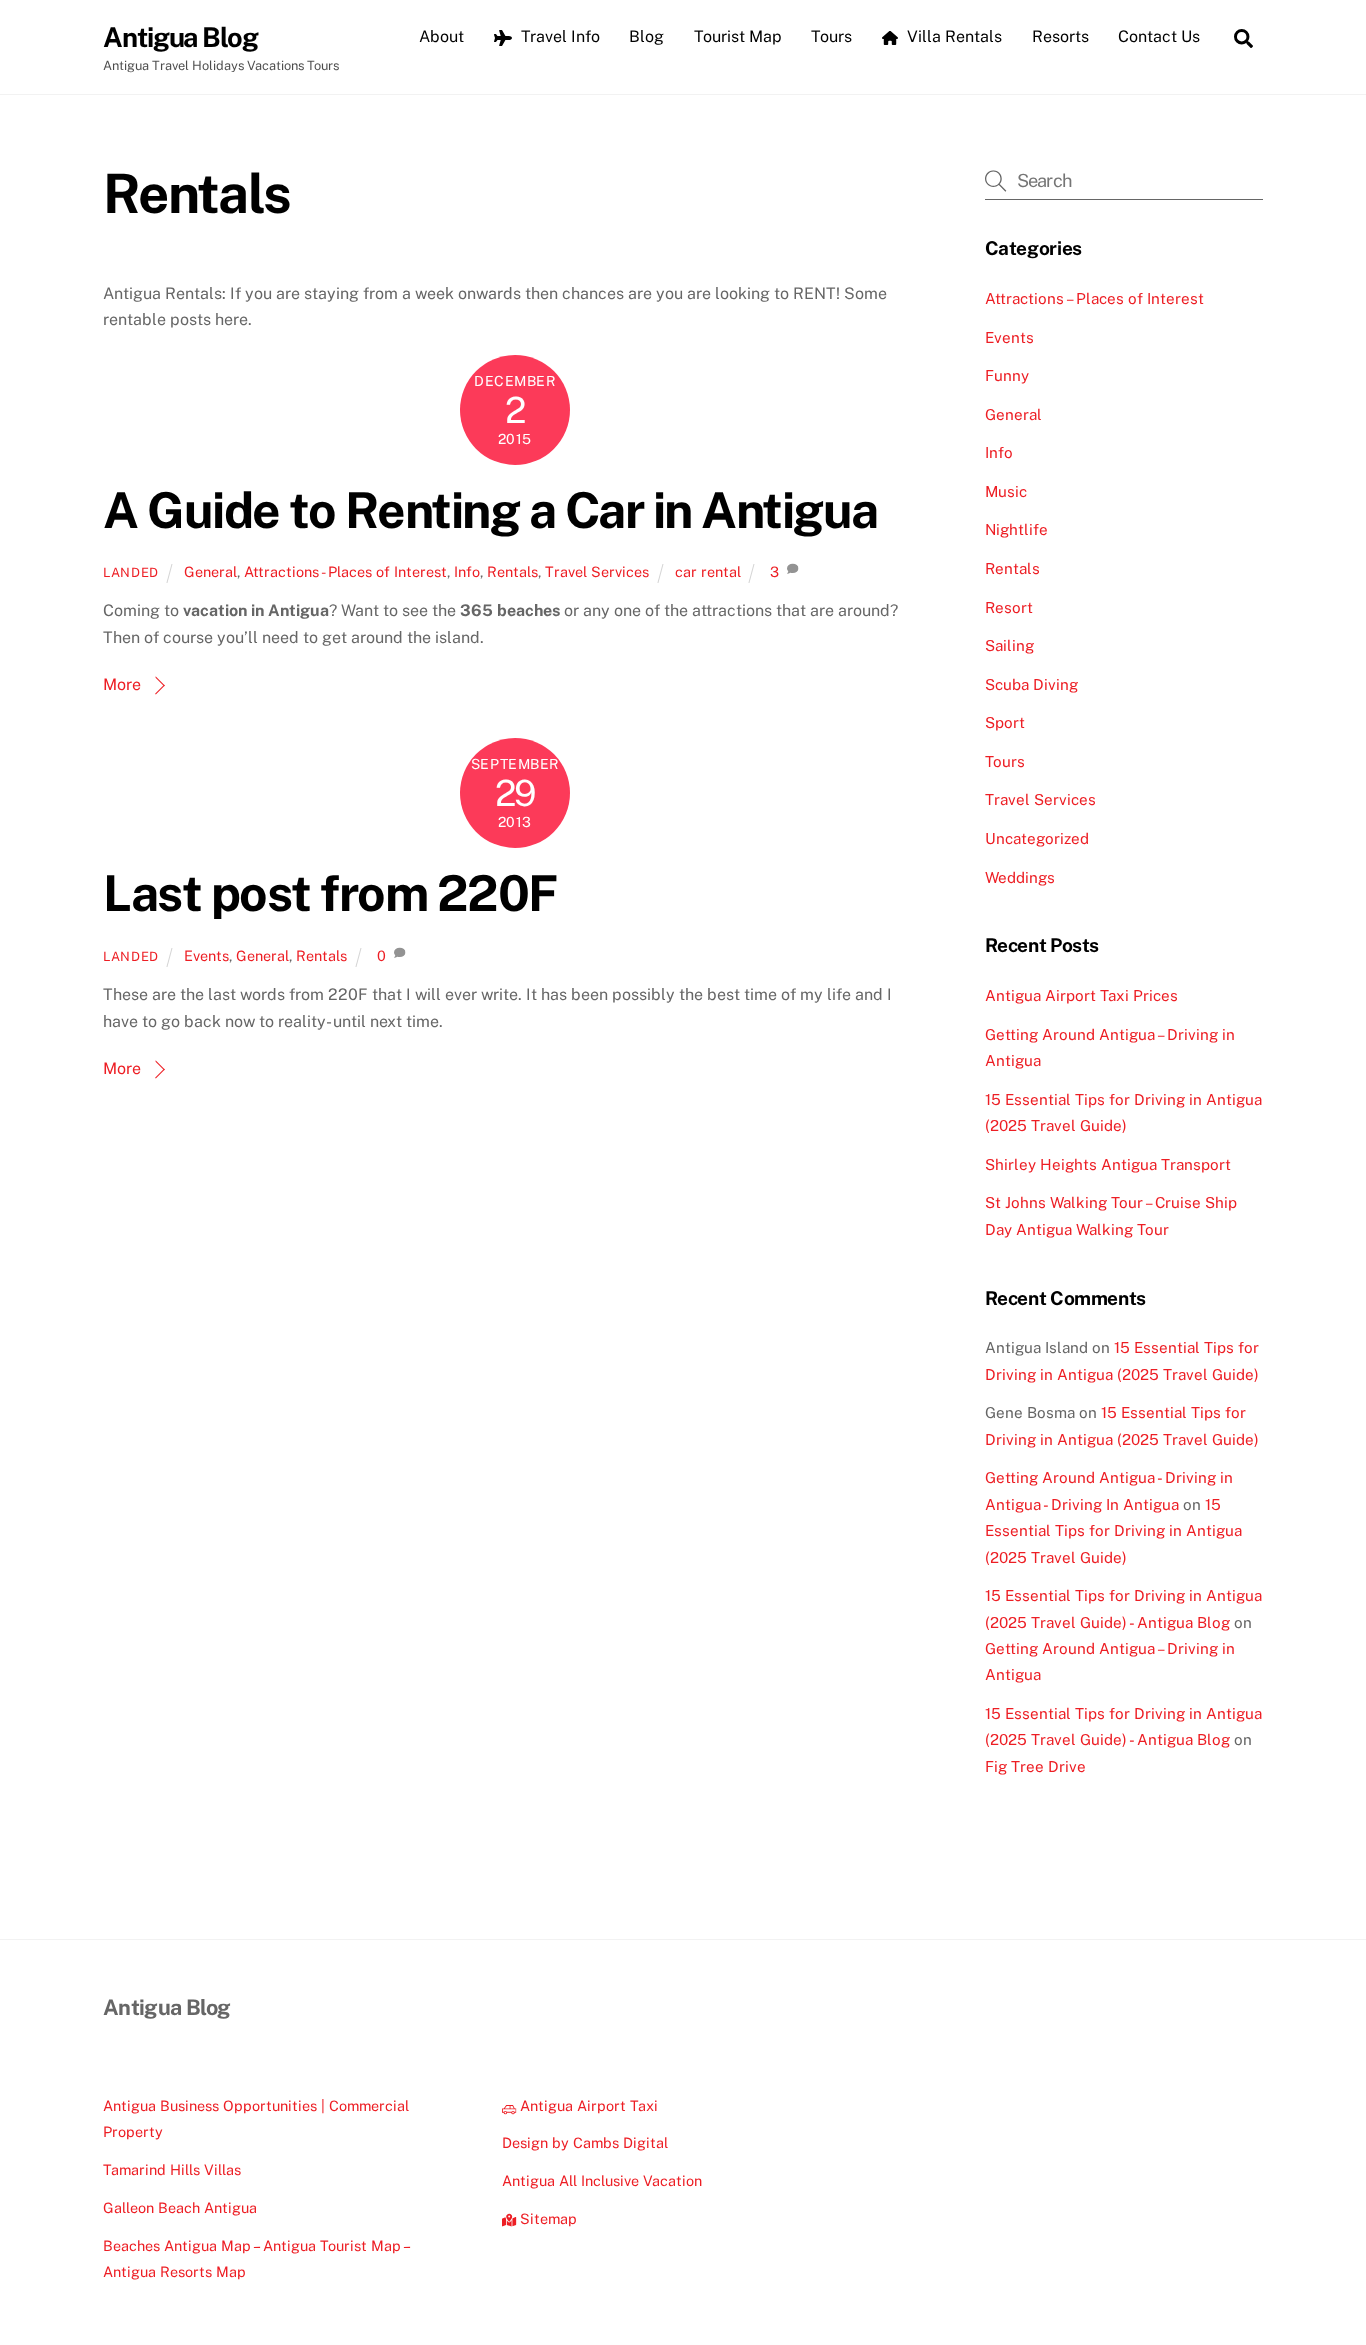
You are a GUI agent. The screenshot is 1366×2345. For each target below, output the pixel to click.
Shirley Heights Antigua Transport (1108, 1164)
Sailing (1009, 645)
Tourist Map (738, 36)
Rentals (512, 571)
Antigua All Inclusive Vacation (602, 2180)
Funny (1007, 375)
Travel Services (597, 571)
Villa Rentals (952, 36)
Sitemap (546, 2218)
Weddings (1020, 877)
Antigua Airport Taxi (587, 2105)
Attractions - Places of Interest (345, 571)
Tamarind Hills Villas (172, 2169)
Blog (646, 36)
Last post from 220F (330, 893)
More (122, 684)
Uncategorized (1037, 838)
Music (1006, 491)
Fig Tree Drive (1035, 1766)
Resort (1009, 607)
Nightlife (1016, 529)
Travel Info (558, 36)
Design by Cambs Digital (585, 2142)
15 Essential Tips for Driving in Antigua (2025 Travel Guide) (1113, 1531)
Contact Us (1159, 36)
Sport (1005, 722)
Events (206, 955)
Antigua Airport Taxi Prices (1081, 995)
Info (467, 571)
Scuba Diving (1031, 684)
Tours (831, 36)
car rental (708, 571)
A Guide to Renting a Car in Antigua (490, 510)
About (441, 36)
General (210, 571)
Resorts (1060, 36)
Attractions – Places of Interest (1094, 298)
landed (131, 572)
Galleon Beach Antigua (180, 2207)
